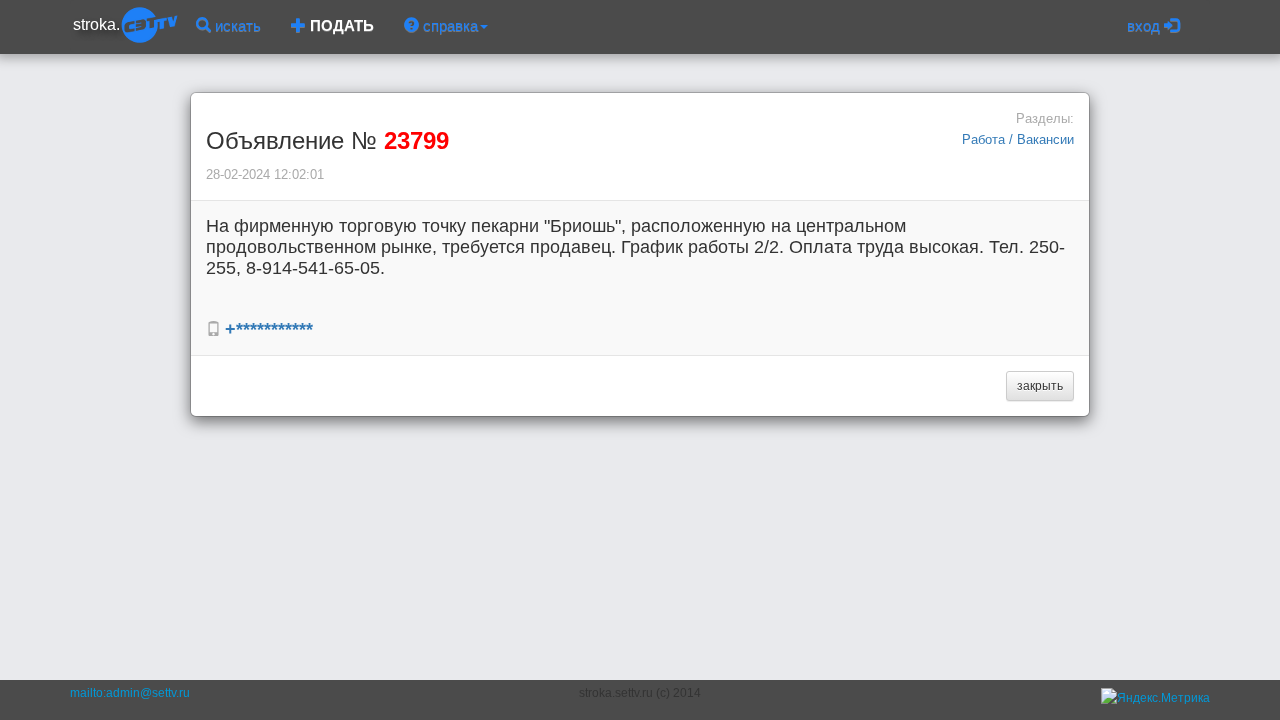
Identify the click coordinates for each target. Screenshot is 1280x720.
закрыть (1040, 386)
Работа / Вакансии (1018, 139)
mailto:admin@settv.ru (130, 693)
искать (236, 25)
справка (448, 25)
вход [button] (1145, 25)
